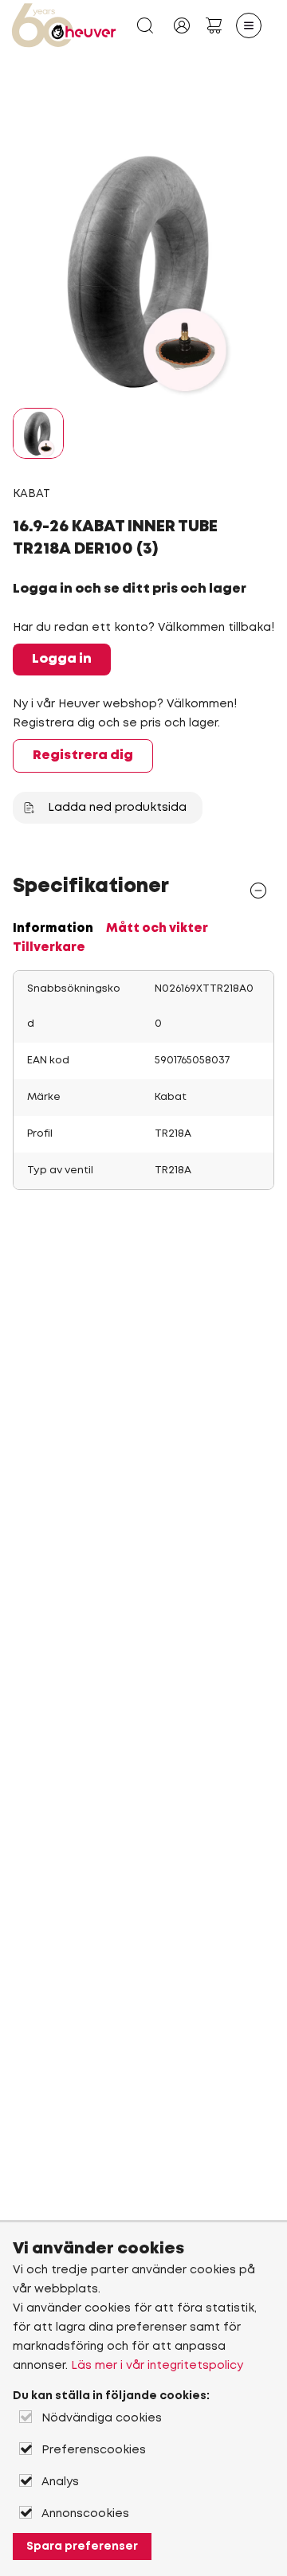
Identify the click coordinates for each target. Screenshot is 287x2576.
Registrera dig (83, 756)
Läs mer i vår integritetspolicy (157, 2366)
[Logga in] (182, 25)
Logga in (62, 659)
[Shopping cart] (214, 25)
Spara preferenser (82, 2547)
